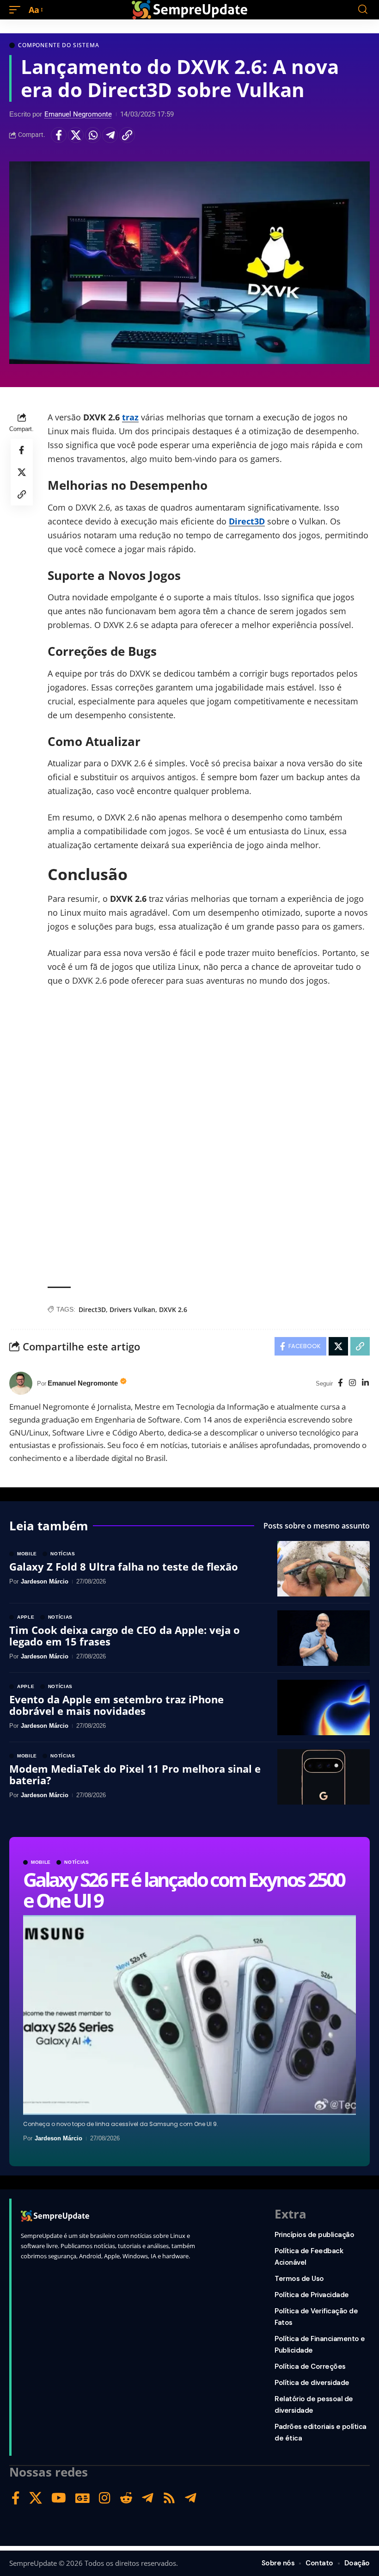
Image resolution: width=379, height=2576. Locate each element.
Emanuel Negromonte (78, 114)
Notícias (77, 1862)
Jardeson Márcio (58, 2138)
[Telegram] (148, 2498)
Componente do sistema (59, 45)
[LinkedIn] (365, 1384)
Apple (26, 1617)
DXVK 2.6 (173, 1310)
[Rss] (169, 2498)
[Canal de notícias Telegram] (191, 2498)
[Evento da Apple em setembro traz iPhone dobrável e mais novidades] (324, 1707)
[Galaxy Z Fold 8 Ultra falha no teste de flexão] (324, 1569)
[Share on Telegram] (110, 135)
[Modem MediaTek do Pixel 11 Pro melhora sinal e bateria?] (324, 1777)
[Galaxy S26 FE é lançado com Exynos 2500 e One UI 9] (189, 2015)
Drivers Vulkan (132, 1310)
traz (130, 417)
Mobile (41, 1862)
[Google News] (83, 2498)
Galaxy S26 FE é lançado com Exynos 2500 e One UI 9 (184, 1889)
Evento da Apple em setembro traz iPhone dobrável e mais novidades (116, 1705)
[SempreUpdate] (189, 10)
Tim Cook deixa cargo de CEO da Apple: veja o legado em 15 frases (125, 1635)
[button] (17, 10)
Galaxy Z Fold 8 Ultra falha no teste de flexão (124, 1566)
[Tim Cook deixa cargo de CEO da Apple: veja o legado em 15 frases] (324, 1638)
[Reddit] (126, 2498)
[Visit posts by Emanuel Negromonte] (21, 1383)
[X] (36, 2498)
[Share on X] (76, 135)
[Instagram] (352, 1384)
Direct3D (247, 521)
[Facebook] (340, 1384)
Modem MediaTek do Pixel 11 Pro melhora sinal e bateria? (135, 1774)
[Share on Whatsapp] (93, 135)
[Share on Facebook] (59, 135)
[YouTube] (59, 2498)
